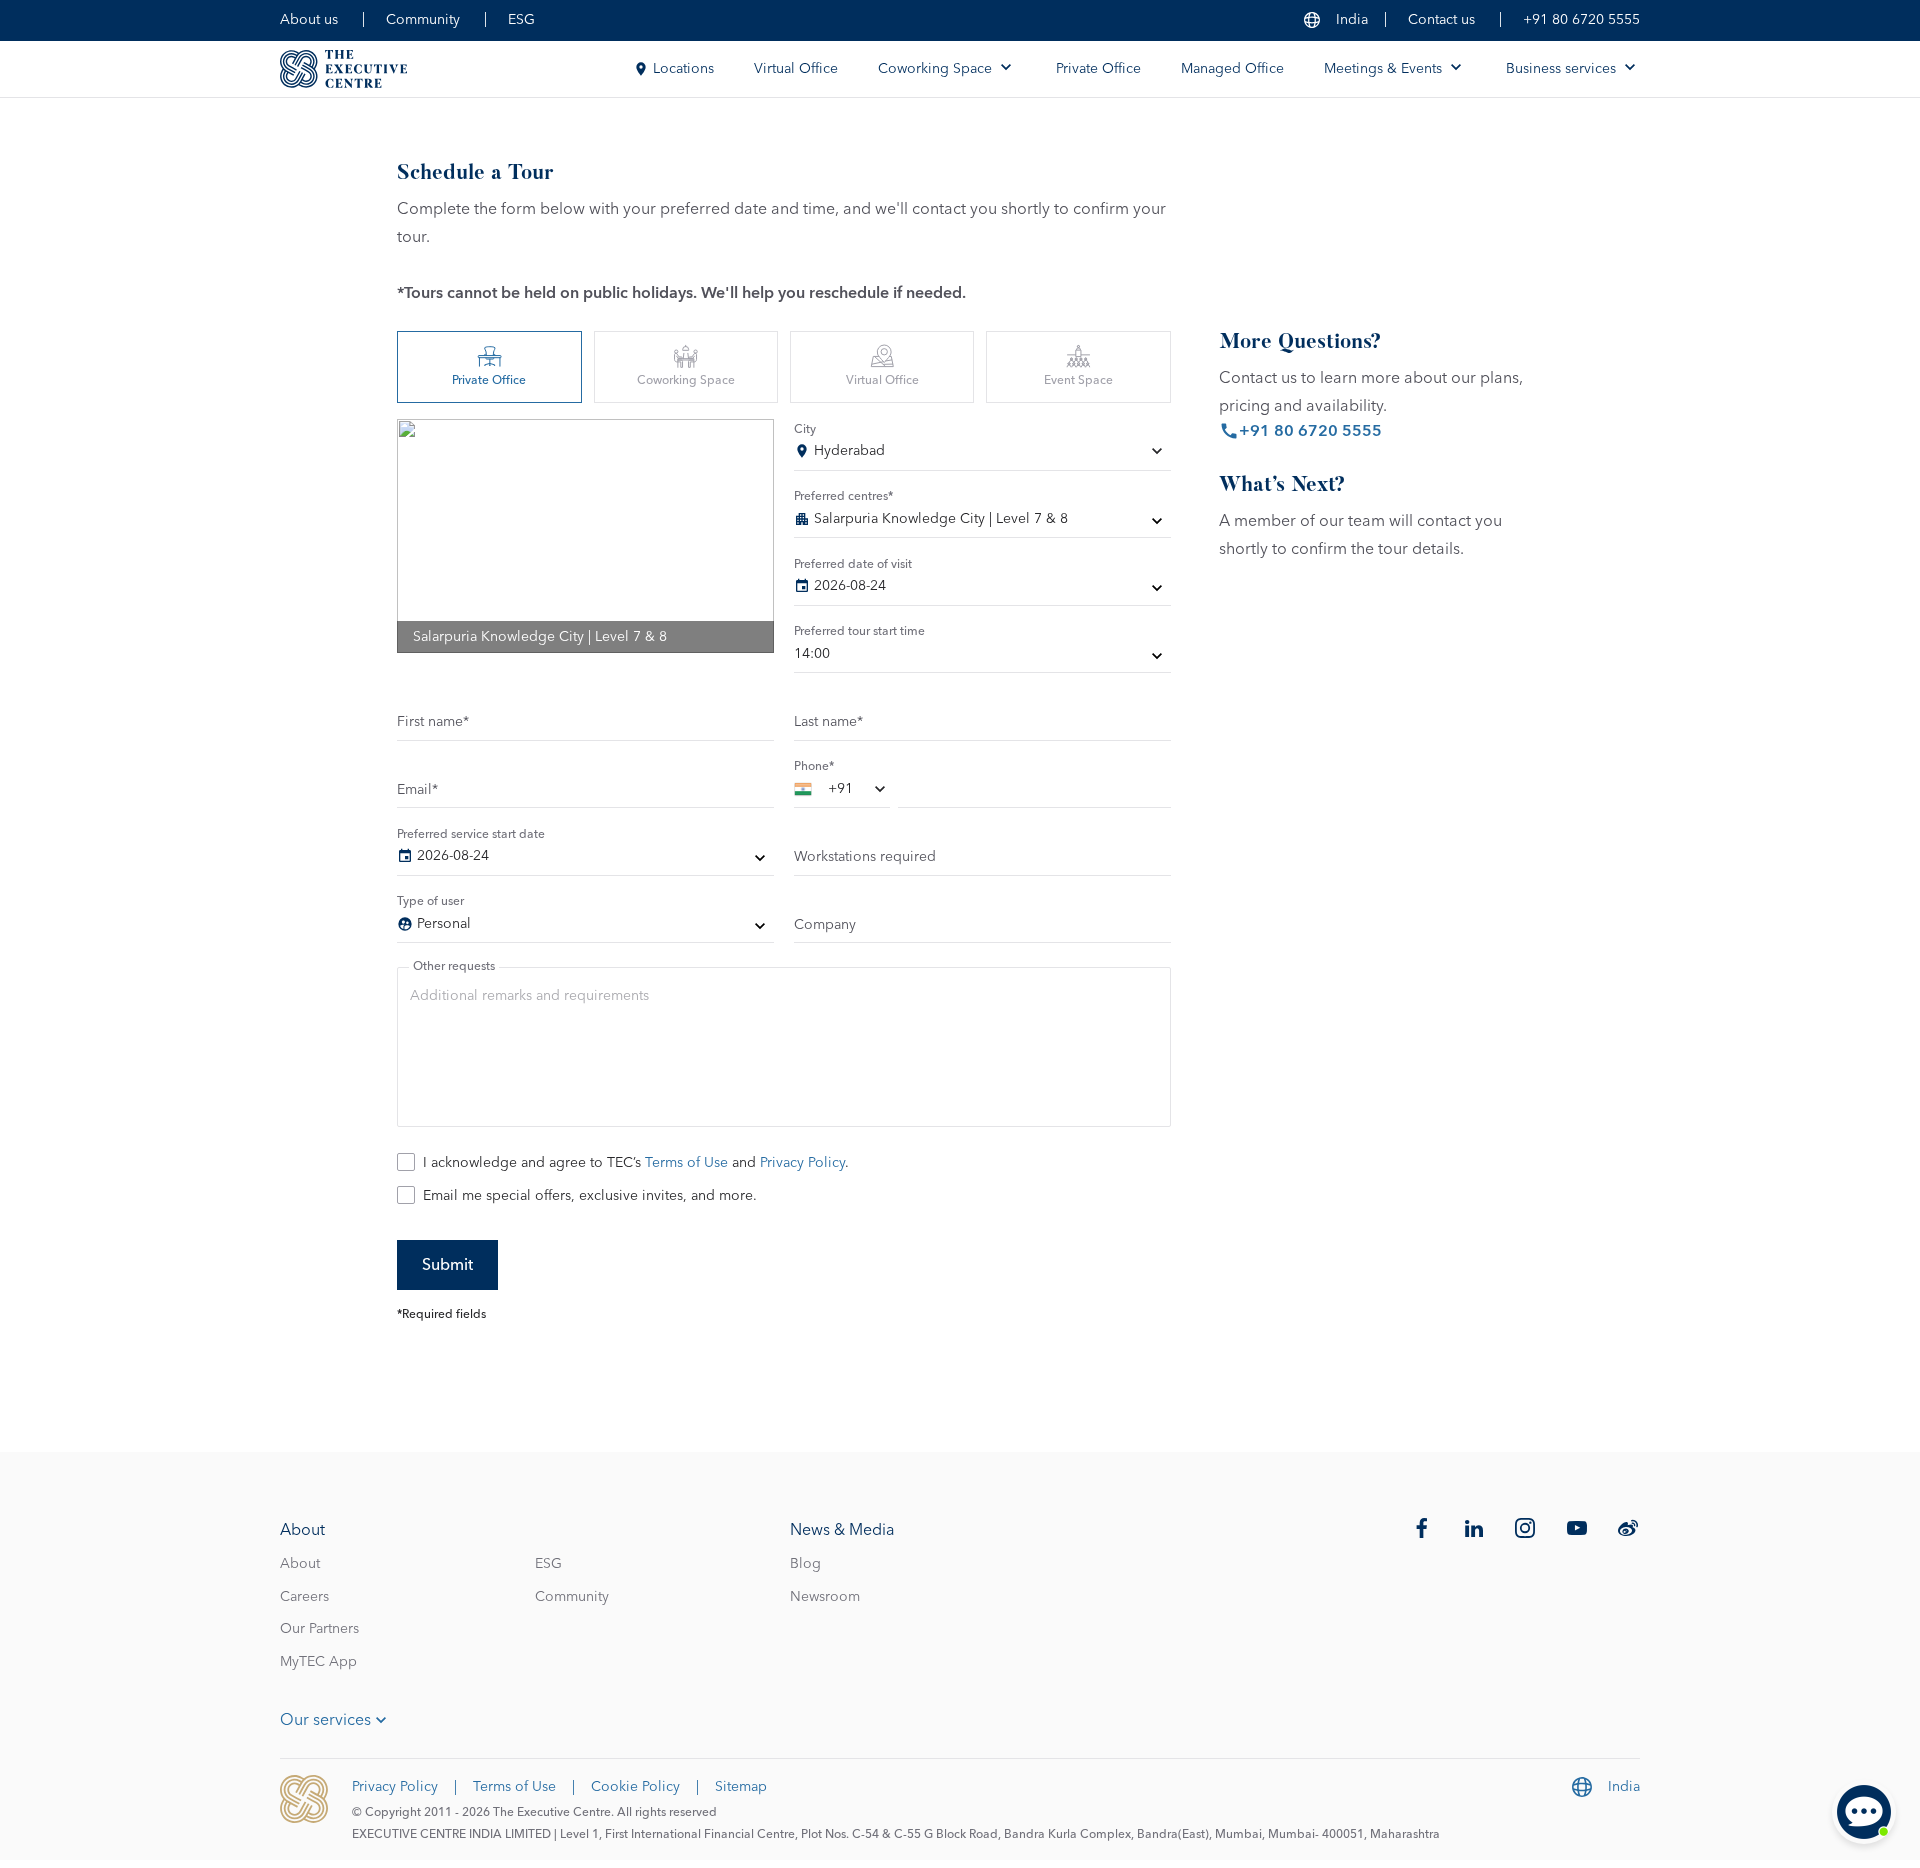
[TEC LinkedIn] (1474, 1528)
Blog (805, 1564)
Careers (304, 1597)
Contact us (1441, 20)
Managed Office (1232, 69)
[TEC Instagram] (1525, 1528)
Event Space (1078, 381)
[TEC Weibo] (1628, 1528)
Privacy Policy (802, 1163)
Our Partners (319, 1629)
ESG (521, 20)
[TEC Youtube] (1577, 1528)
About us (309, 20)
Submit (447, 1265)
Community (423, 20)
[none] (982, 523)
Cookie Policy (635, 1787)
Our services (325, 1720)
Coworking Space (686, 381)
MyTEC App (318, 1662)
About (300, 1564)
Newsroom (825, 1597)
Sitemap (741, 1787)
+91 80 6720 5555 (1581, 20)
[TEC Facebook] (1422, 1528)
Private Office (1098, 69)
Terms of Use (686, 1163)
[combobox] (982, 455)
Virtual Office (796, 69)
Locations (683, 69)
